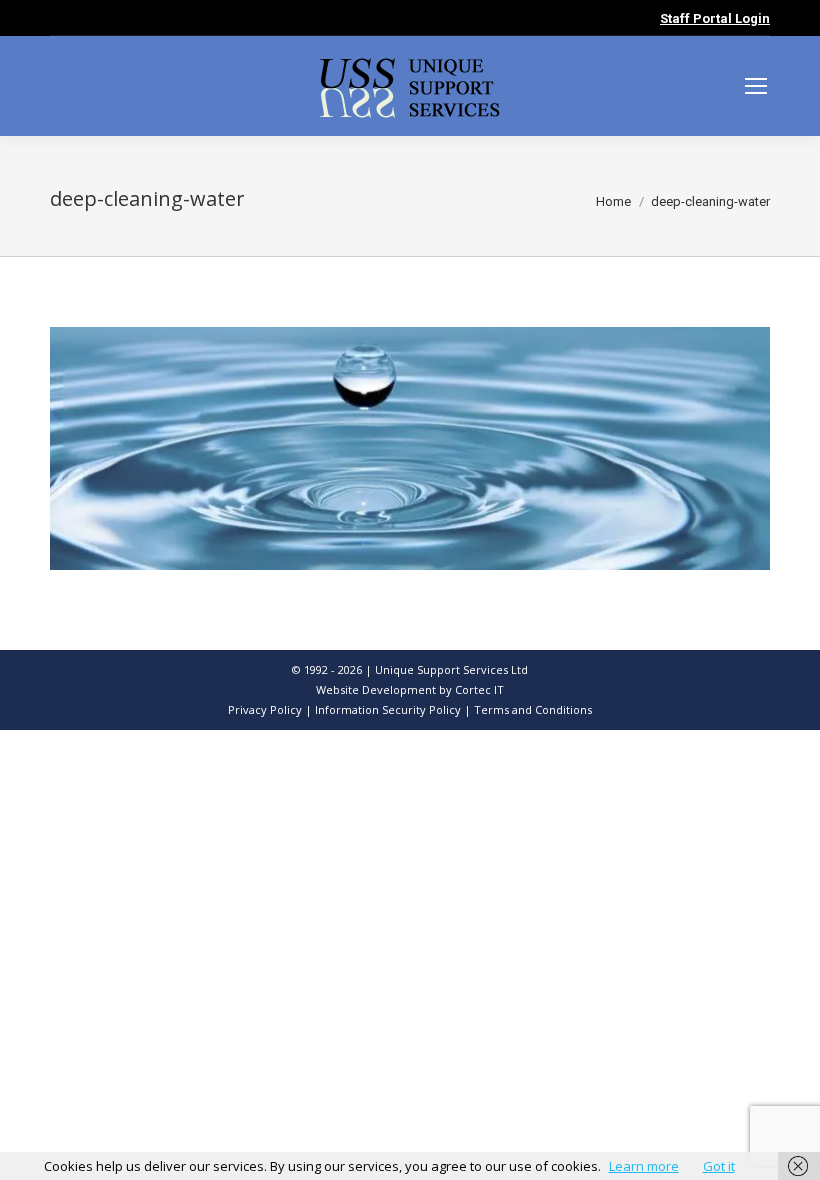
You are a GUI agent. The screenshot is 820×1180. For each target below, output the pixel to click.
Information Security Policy (388, 709)
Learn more (644, 1166)
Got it (719, 1166)
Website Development (377, 689)
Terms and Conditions (533, 709)
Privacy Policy (265, 709)
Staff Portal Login (715, 18)
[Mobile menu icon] (756, 86)
